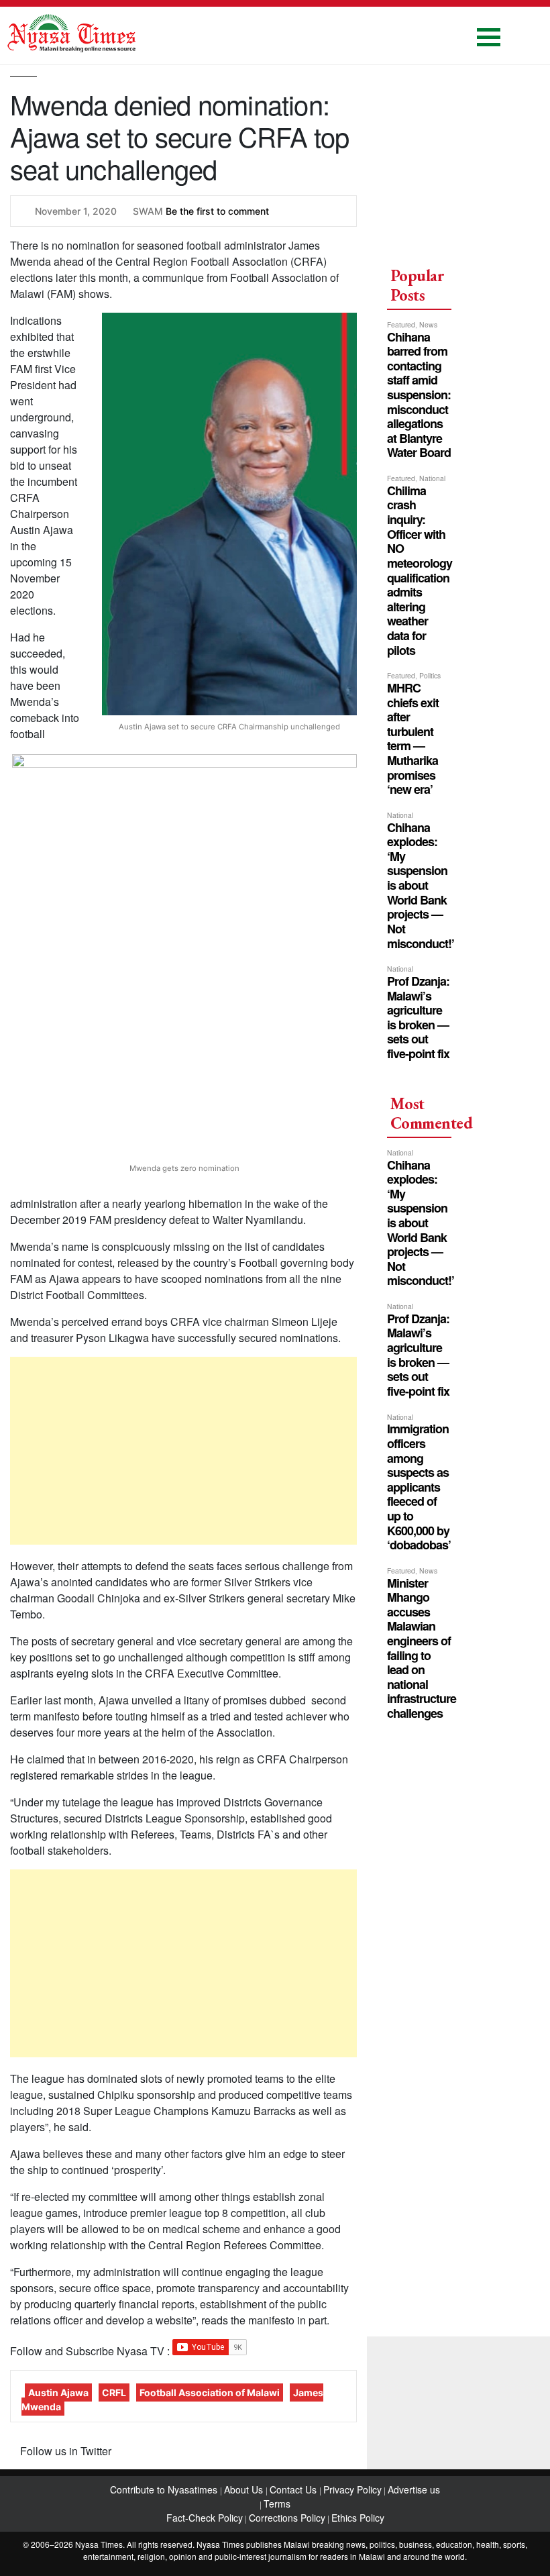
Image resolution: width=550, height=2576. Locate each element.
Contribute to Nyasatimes (165, 2489)
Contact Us (294, 2489)
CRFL (114, 2392)
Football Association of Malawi (210, 2392)
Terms (277, 2504)
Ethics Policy (358, 2518)
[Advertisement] (183, 1451)
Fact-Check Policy (205, 2518)
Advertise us (414, 2489)
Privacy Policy (352, 2489)
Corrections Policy (287, 2518)
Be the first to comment (217, 211)
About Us (245, 2489)
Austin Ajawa (58, 2392)
